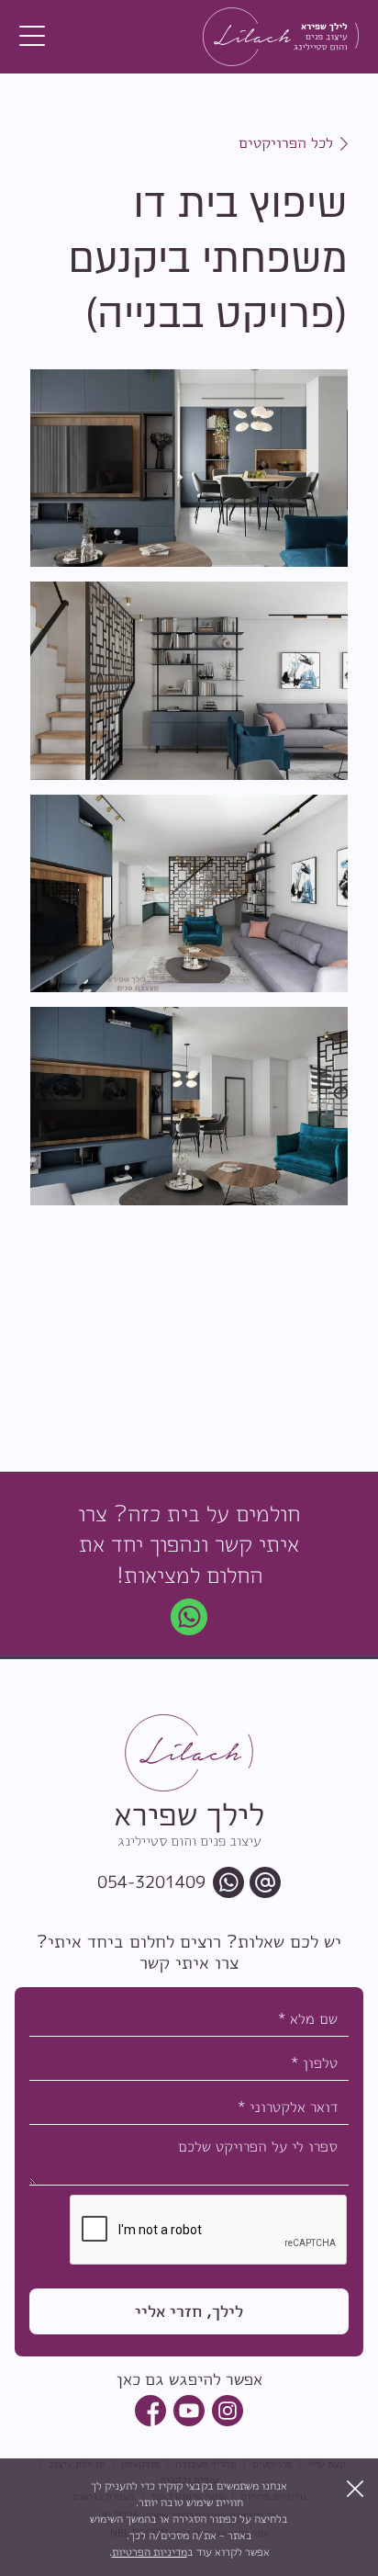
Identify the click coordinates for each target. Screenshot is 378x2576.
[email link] (265, 1882)
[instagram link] (228, 2411)
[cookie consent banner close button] (355, 2489)
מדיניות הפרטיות (150, 2552)
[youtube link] (189, 2411)
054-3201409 (151, 1882)
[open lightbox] (189, 468)
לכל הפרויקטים (286, 142)
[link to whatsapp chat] (189, 1617)
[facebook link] (150, 2411)
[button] (32, 37)
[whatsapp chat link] (228, 1882)
